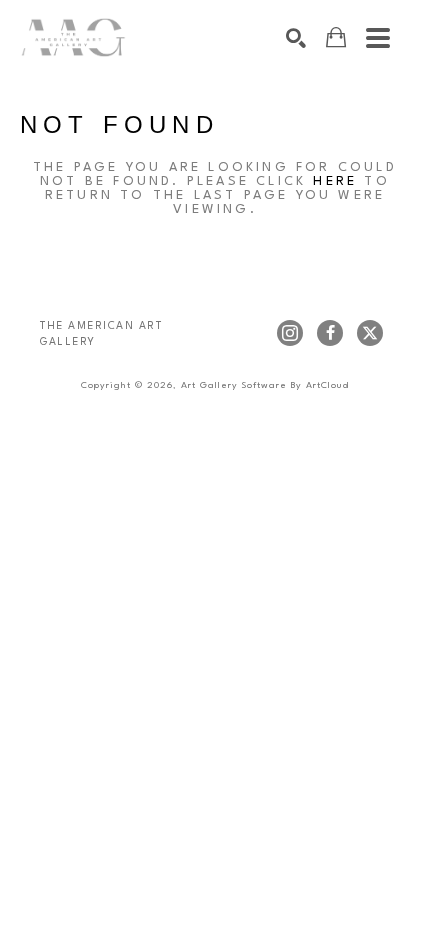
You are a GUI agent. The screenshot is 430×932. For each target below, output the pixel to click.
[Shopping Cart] (336, 37)
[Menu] (378, 38)
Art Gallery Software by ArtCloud (265, 385)
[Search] (296, 38)
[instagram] (290, 333)
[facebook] (330, 333)
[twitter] (370, 333)
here (335, 181)
